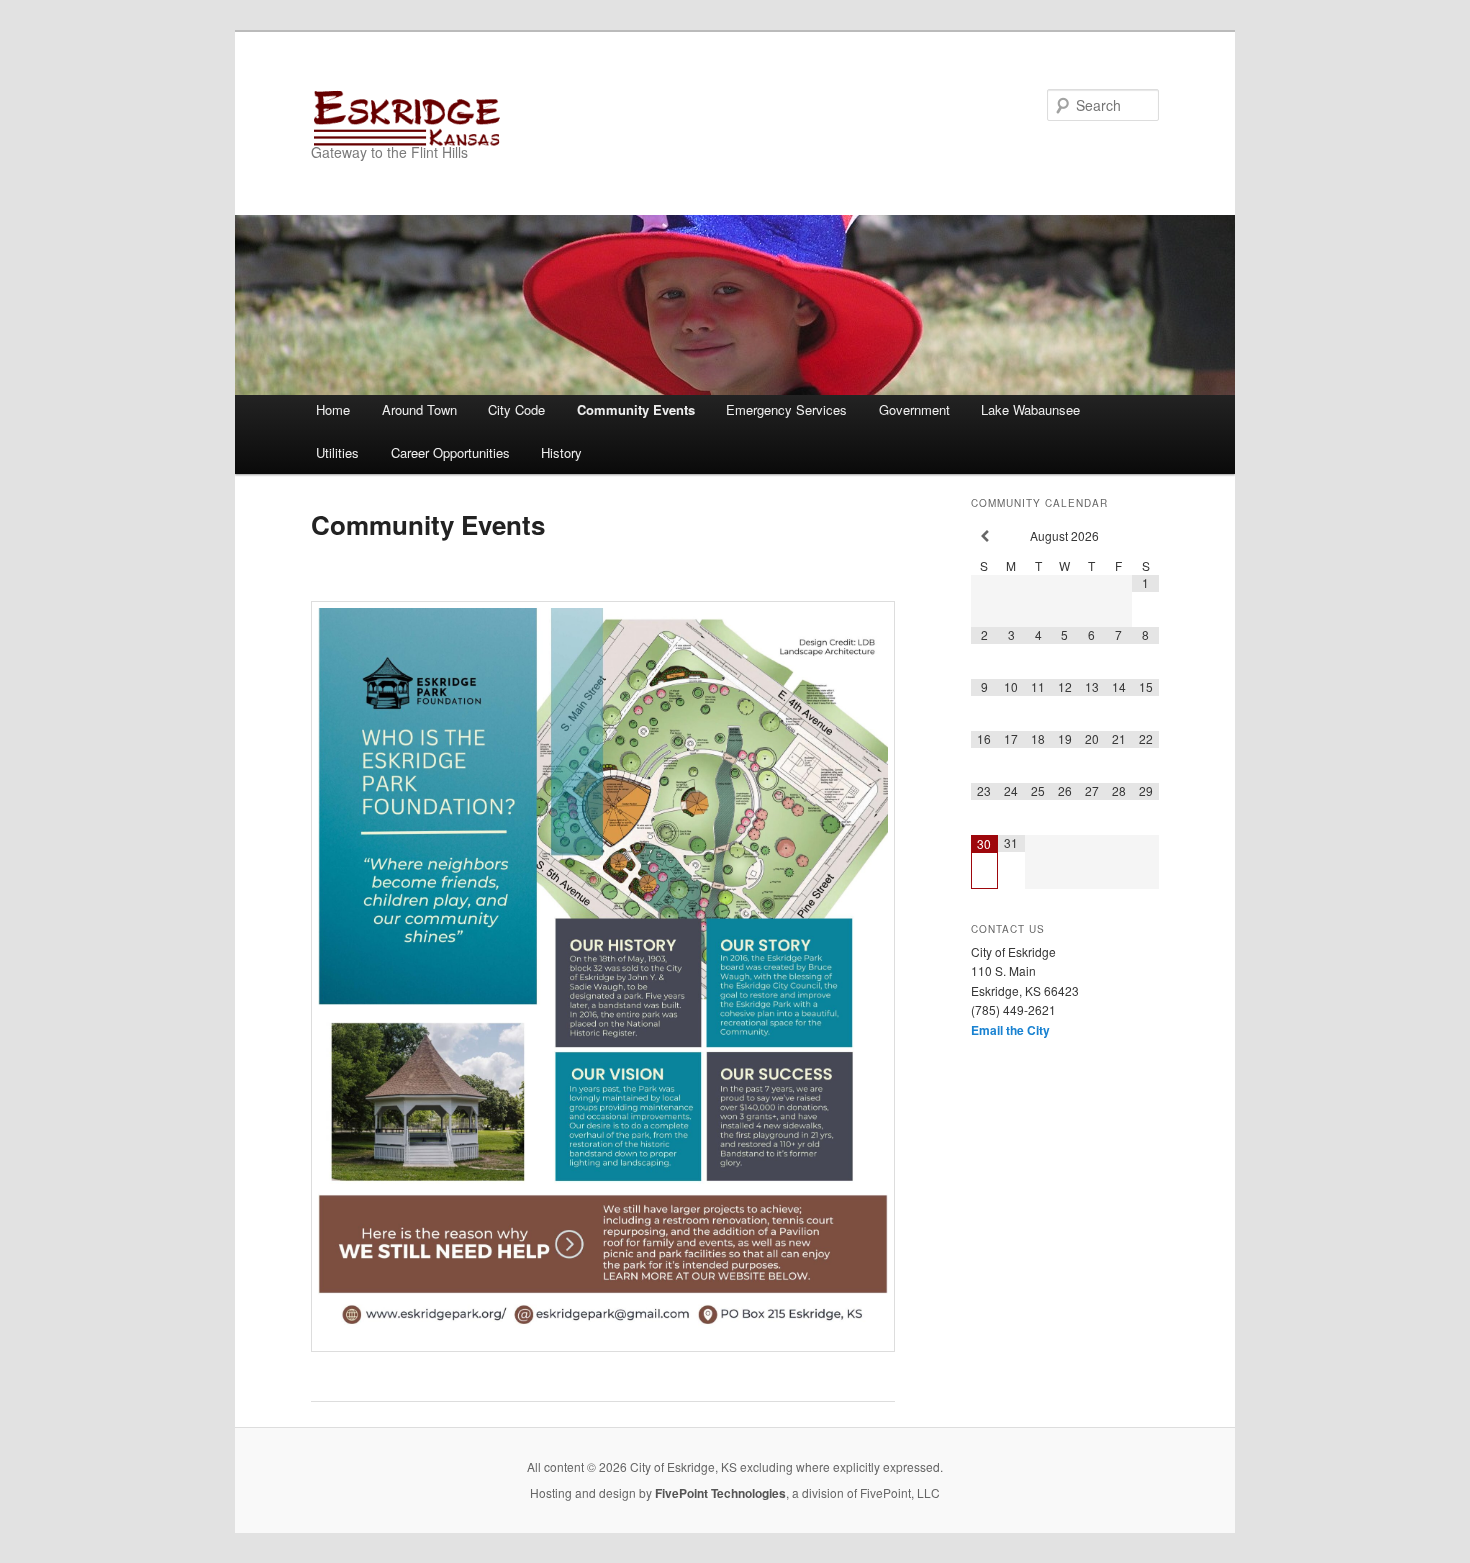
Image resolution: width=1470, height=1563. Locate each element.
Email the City (1010, 1030)
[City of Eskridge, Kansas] (600, 117)
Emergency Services (786, 409)
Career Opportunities (450, 452)
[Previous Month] (984, 536)
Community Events (636, 409)
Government (914, 409)
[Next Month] (1145, 536)
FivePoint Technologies (720, 1493)
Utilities (337, 452)
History (561, 452)
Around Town (419, 409)
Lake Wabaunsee (1030, 409)
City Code (516, 409)
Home (333, 409)
